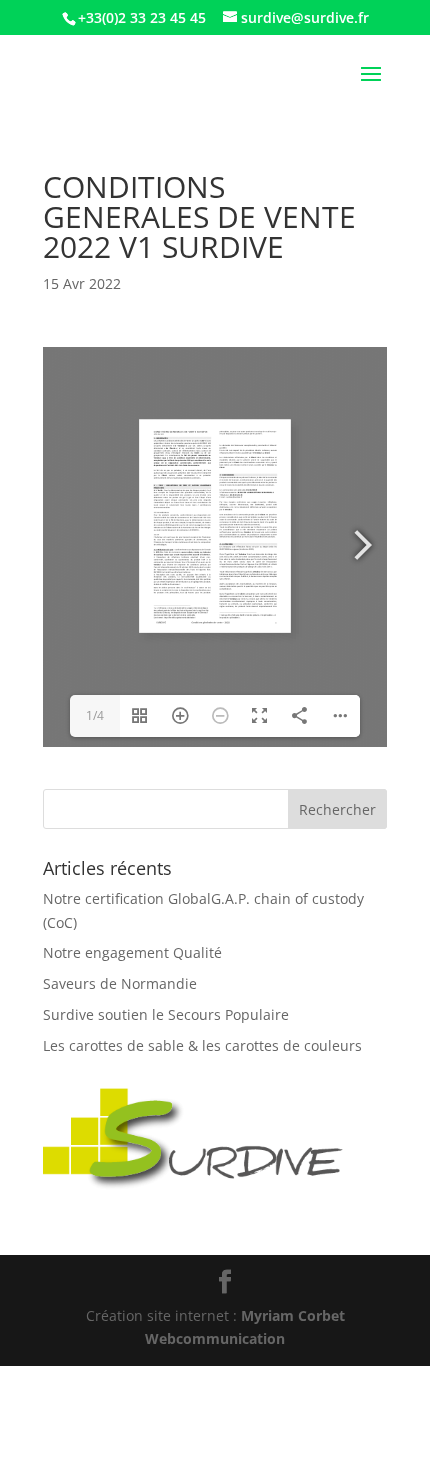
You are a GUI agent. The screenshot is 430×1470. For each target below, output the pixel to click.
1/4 (95, 715)
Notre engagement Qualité (132, 952)
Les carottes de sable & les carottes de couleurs (202, 1045)
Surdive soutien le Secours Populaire (166, 1014)
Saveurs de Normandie (120, 983)
